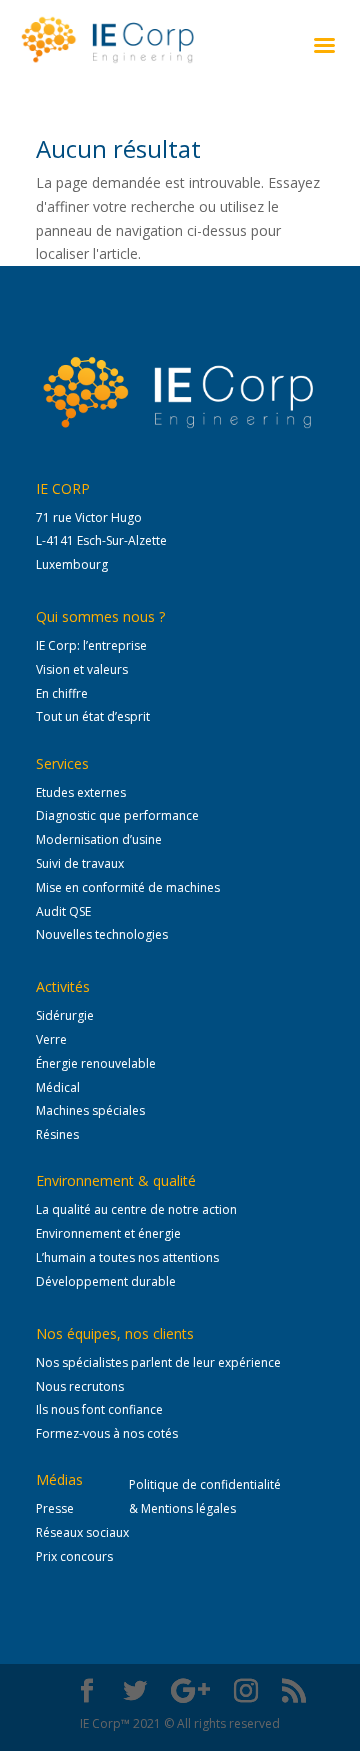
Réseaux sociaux (82, 1532)
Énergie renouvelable (96, 1063)
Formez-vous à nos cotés (107, 1433)
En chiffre (62, 693)
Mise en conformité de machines (128, 887)
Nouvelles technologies (102, 934)
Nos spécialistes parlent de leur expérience (158, 1362)
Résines (57, 1134)
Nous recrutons (80, 1386)
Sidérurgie (65, 1015)
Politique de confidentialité (206, 1484)
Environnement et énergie (108, 1233)
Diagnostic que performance (117, 815)
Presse (55, 1508)
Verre (51, 1039)
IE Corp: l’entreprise (91, 645)
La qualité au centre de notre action (136, 1209)
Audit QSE (63, 911)
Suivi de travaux (80, 863)
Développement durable (106, 1281)
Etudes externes (81, 792)
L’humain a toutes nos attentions (127, 1257)
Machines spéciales (90, 1110)
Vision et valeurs (82, 669)
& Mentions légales (182, 1508)
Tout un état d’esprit (93, 716)
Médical (58, 1087)
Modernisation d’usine (99, 839)
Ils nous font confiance (99, 1409)
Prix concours (74, 1556)
